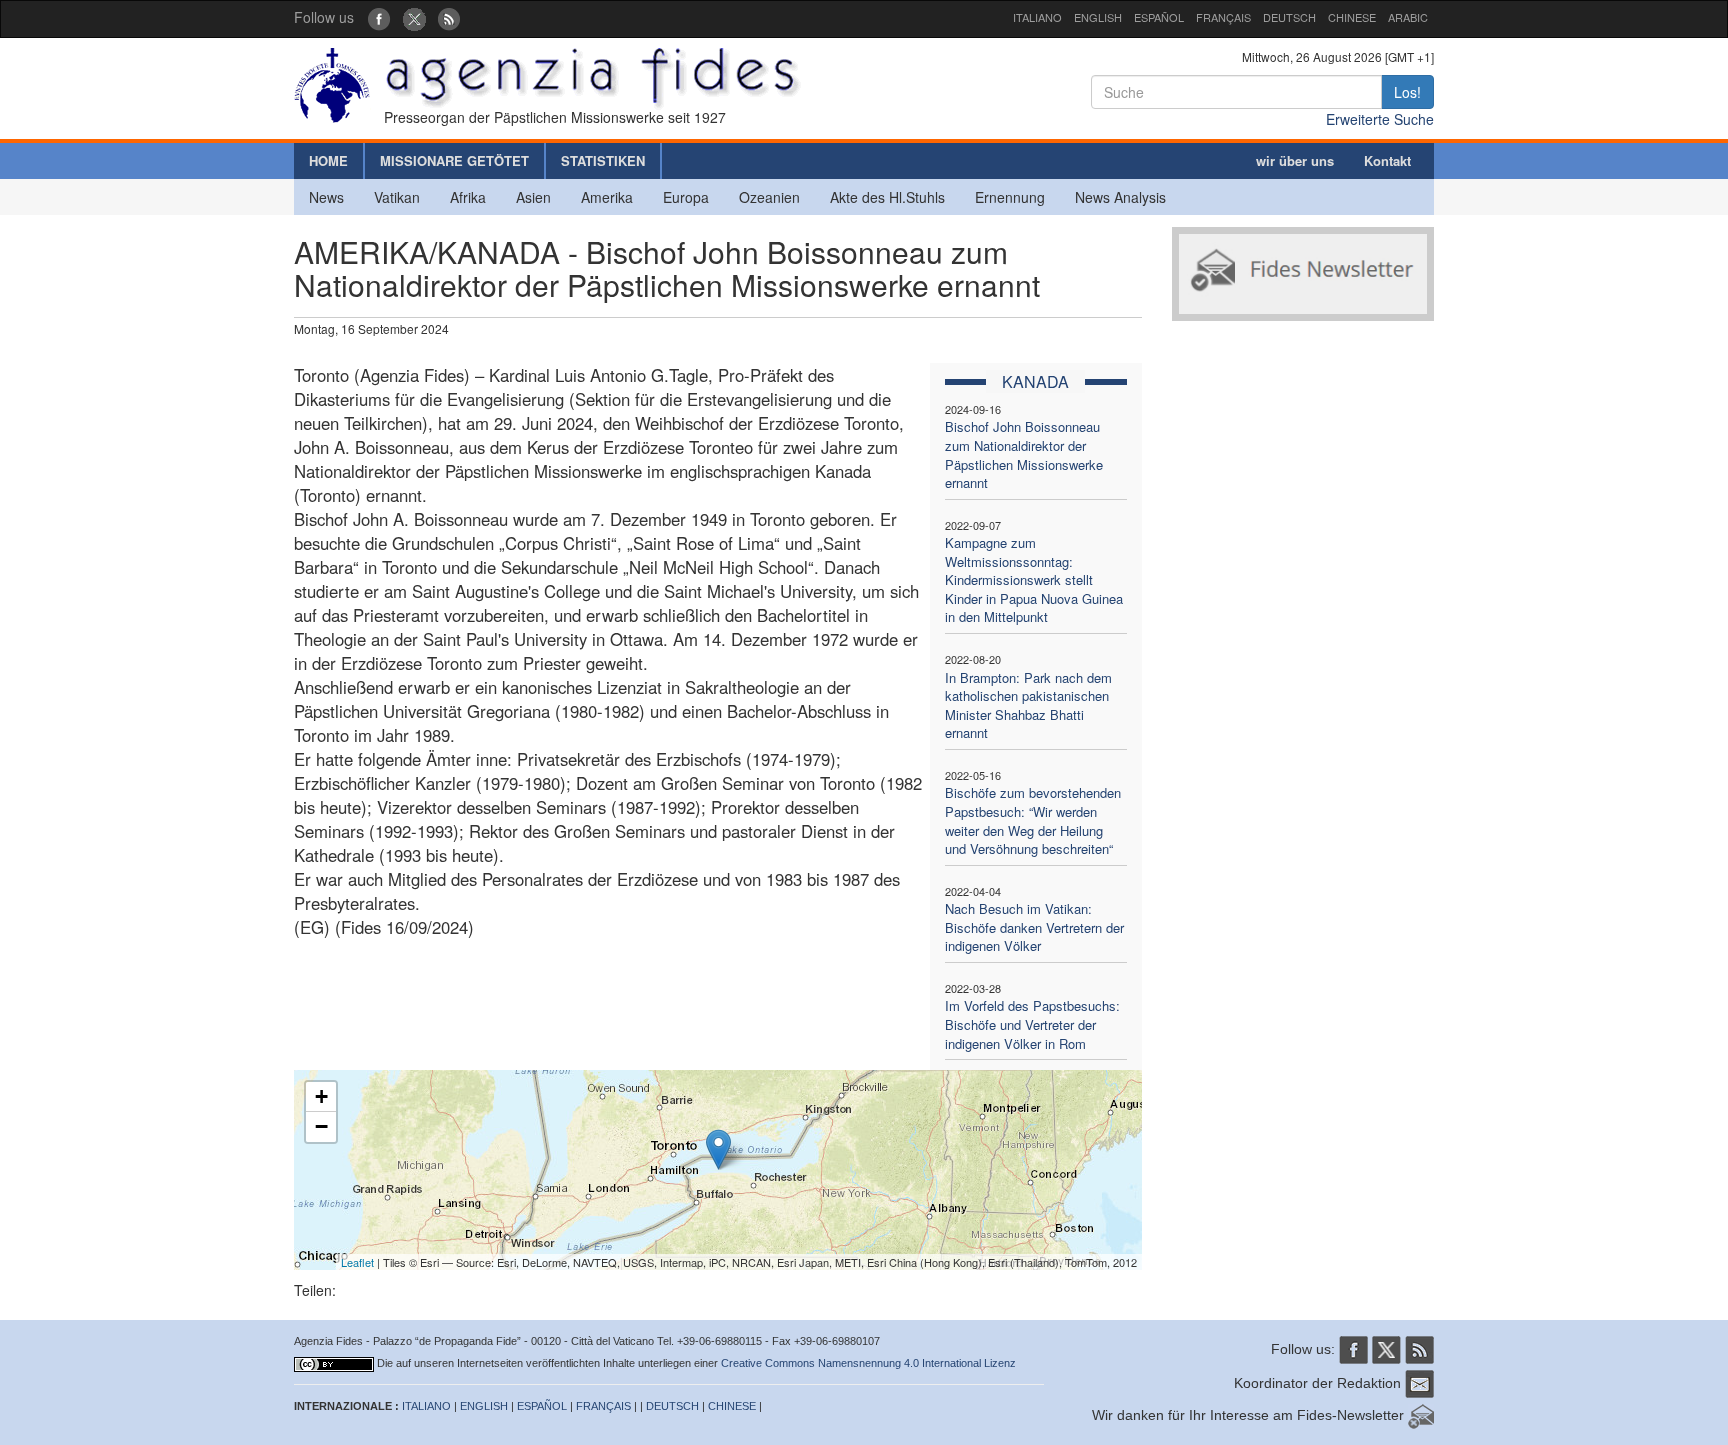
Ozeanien (769, 197)
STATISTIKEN (603, 160)
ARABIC (1408, 17)
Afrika (468, 197)
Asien (533, 197)
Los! (1407, 92)
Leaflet (357, 1262)
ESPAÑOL (1159, 17)
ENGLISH (1098, 17)
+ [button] (321, 1096)
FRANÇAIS (1223, 17)
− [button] (321, 1126)
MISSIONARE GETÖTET (454, 160)
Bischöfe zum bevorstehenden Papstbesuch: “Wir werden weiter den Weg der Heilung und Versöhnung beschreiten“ (1033, 820)
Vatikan (397, 197)
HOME (328, 160)
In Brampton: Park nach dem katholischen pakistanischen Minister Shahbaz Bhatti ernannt (1028, 705)
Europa (686, 197)
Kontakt (1387, 160)
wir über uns (1295, 160)
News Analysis (1120, 197)
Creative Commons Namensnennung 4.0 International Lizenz (868, 1363)
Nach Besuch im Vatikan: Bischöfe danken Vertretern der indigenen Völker (1034, 927)
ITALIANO (1037, 17)
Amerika (607, 197)
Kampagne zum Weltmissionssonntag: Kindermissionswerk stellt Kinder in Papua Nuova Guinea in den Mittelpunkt (1034, 579)
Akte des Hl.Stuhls (887, 197)
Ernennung (1010, 197)
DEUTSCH (1289, 17)
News (326, 197)
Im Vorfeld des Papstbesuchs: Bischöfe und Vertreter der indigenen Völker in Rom (1032, 1024)
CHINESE (1352, 17)
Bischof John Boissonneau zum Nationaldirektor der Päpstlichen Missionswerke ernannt (1024, 454)
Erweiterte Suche (1380, 119)
